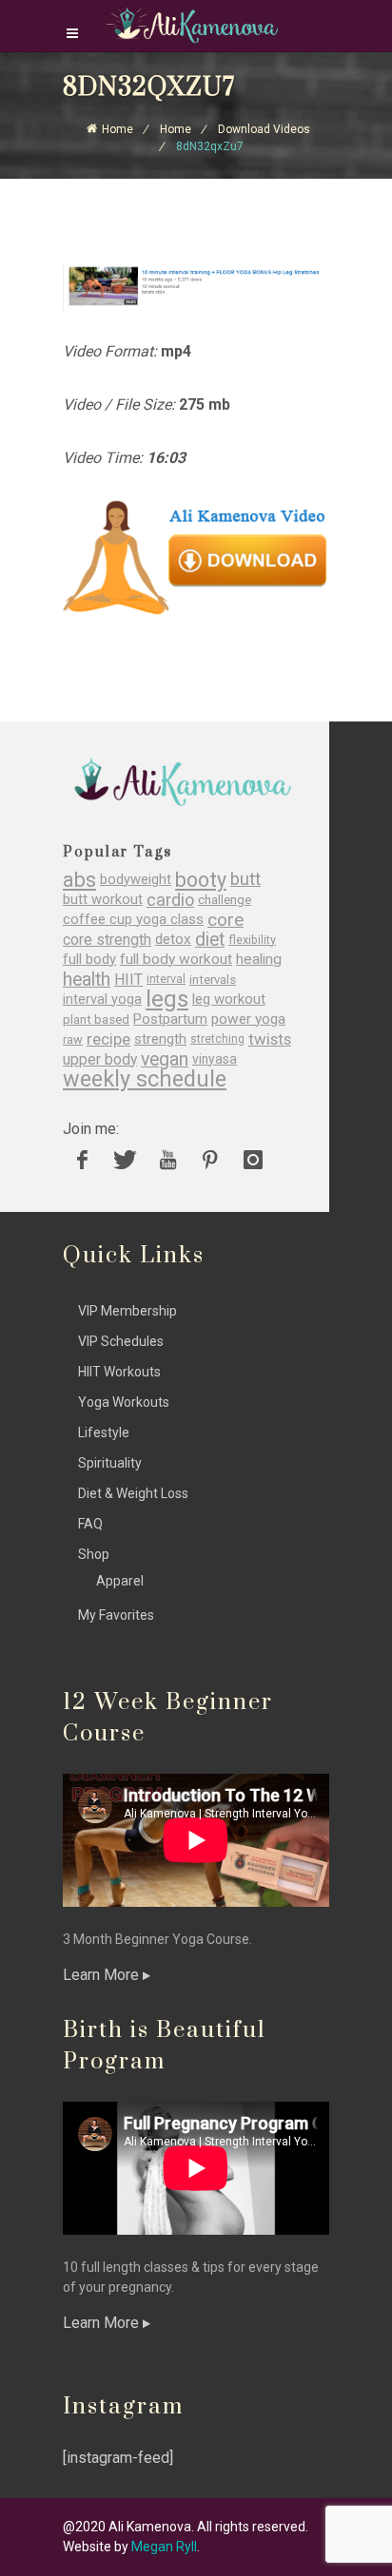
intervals (213, 980)
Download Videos (264, 129)
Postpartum (170, 1019)
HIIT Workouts (119, 1372)
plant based (96, 1019)
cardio (170, 900)
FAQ (90, 1524)
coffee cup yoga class (133, 920)
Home (118, 129)
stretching (217, 1039)
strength (160, 1039)
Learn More (103, 1975)
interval (166, 979)
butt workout (103, 900)
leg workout (229, 1000)
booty (201, 880)
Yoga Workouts (124, 1402)
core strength (107, 940)
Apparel (120, 1581)
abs (79, 880)
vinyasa (215, 1059)
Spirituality (110, 1463)
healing (259, 960)
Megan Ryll (164, 2547)
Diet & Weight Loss (133, 1493)
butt (245, 880)
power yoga (248, 1019)
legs (167, 1000)
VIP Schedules (121, 1341)
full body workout (176, 960)
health (87, 980)
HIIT (128, 980)
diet (210, 940)
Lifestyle (104, 1432)
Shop (94, 1554)
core (225, 920)
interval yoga (102, 1000)
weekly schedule (145, 1079)
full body (89, 960)
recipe (108, 1039)
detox (173, 940)
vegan (165, 1059)
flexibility (252, 940)
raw (73, 1039)
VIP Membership (127, 1311)
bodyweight (136, 880)
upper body (100, 1059)
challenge (225, 900)
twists (270, 1039)
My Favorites (116, 1615)
